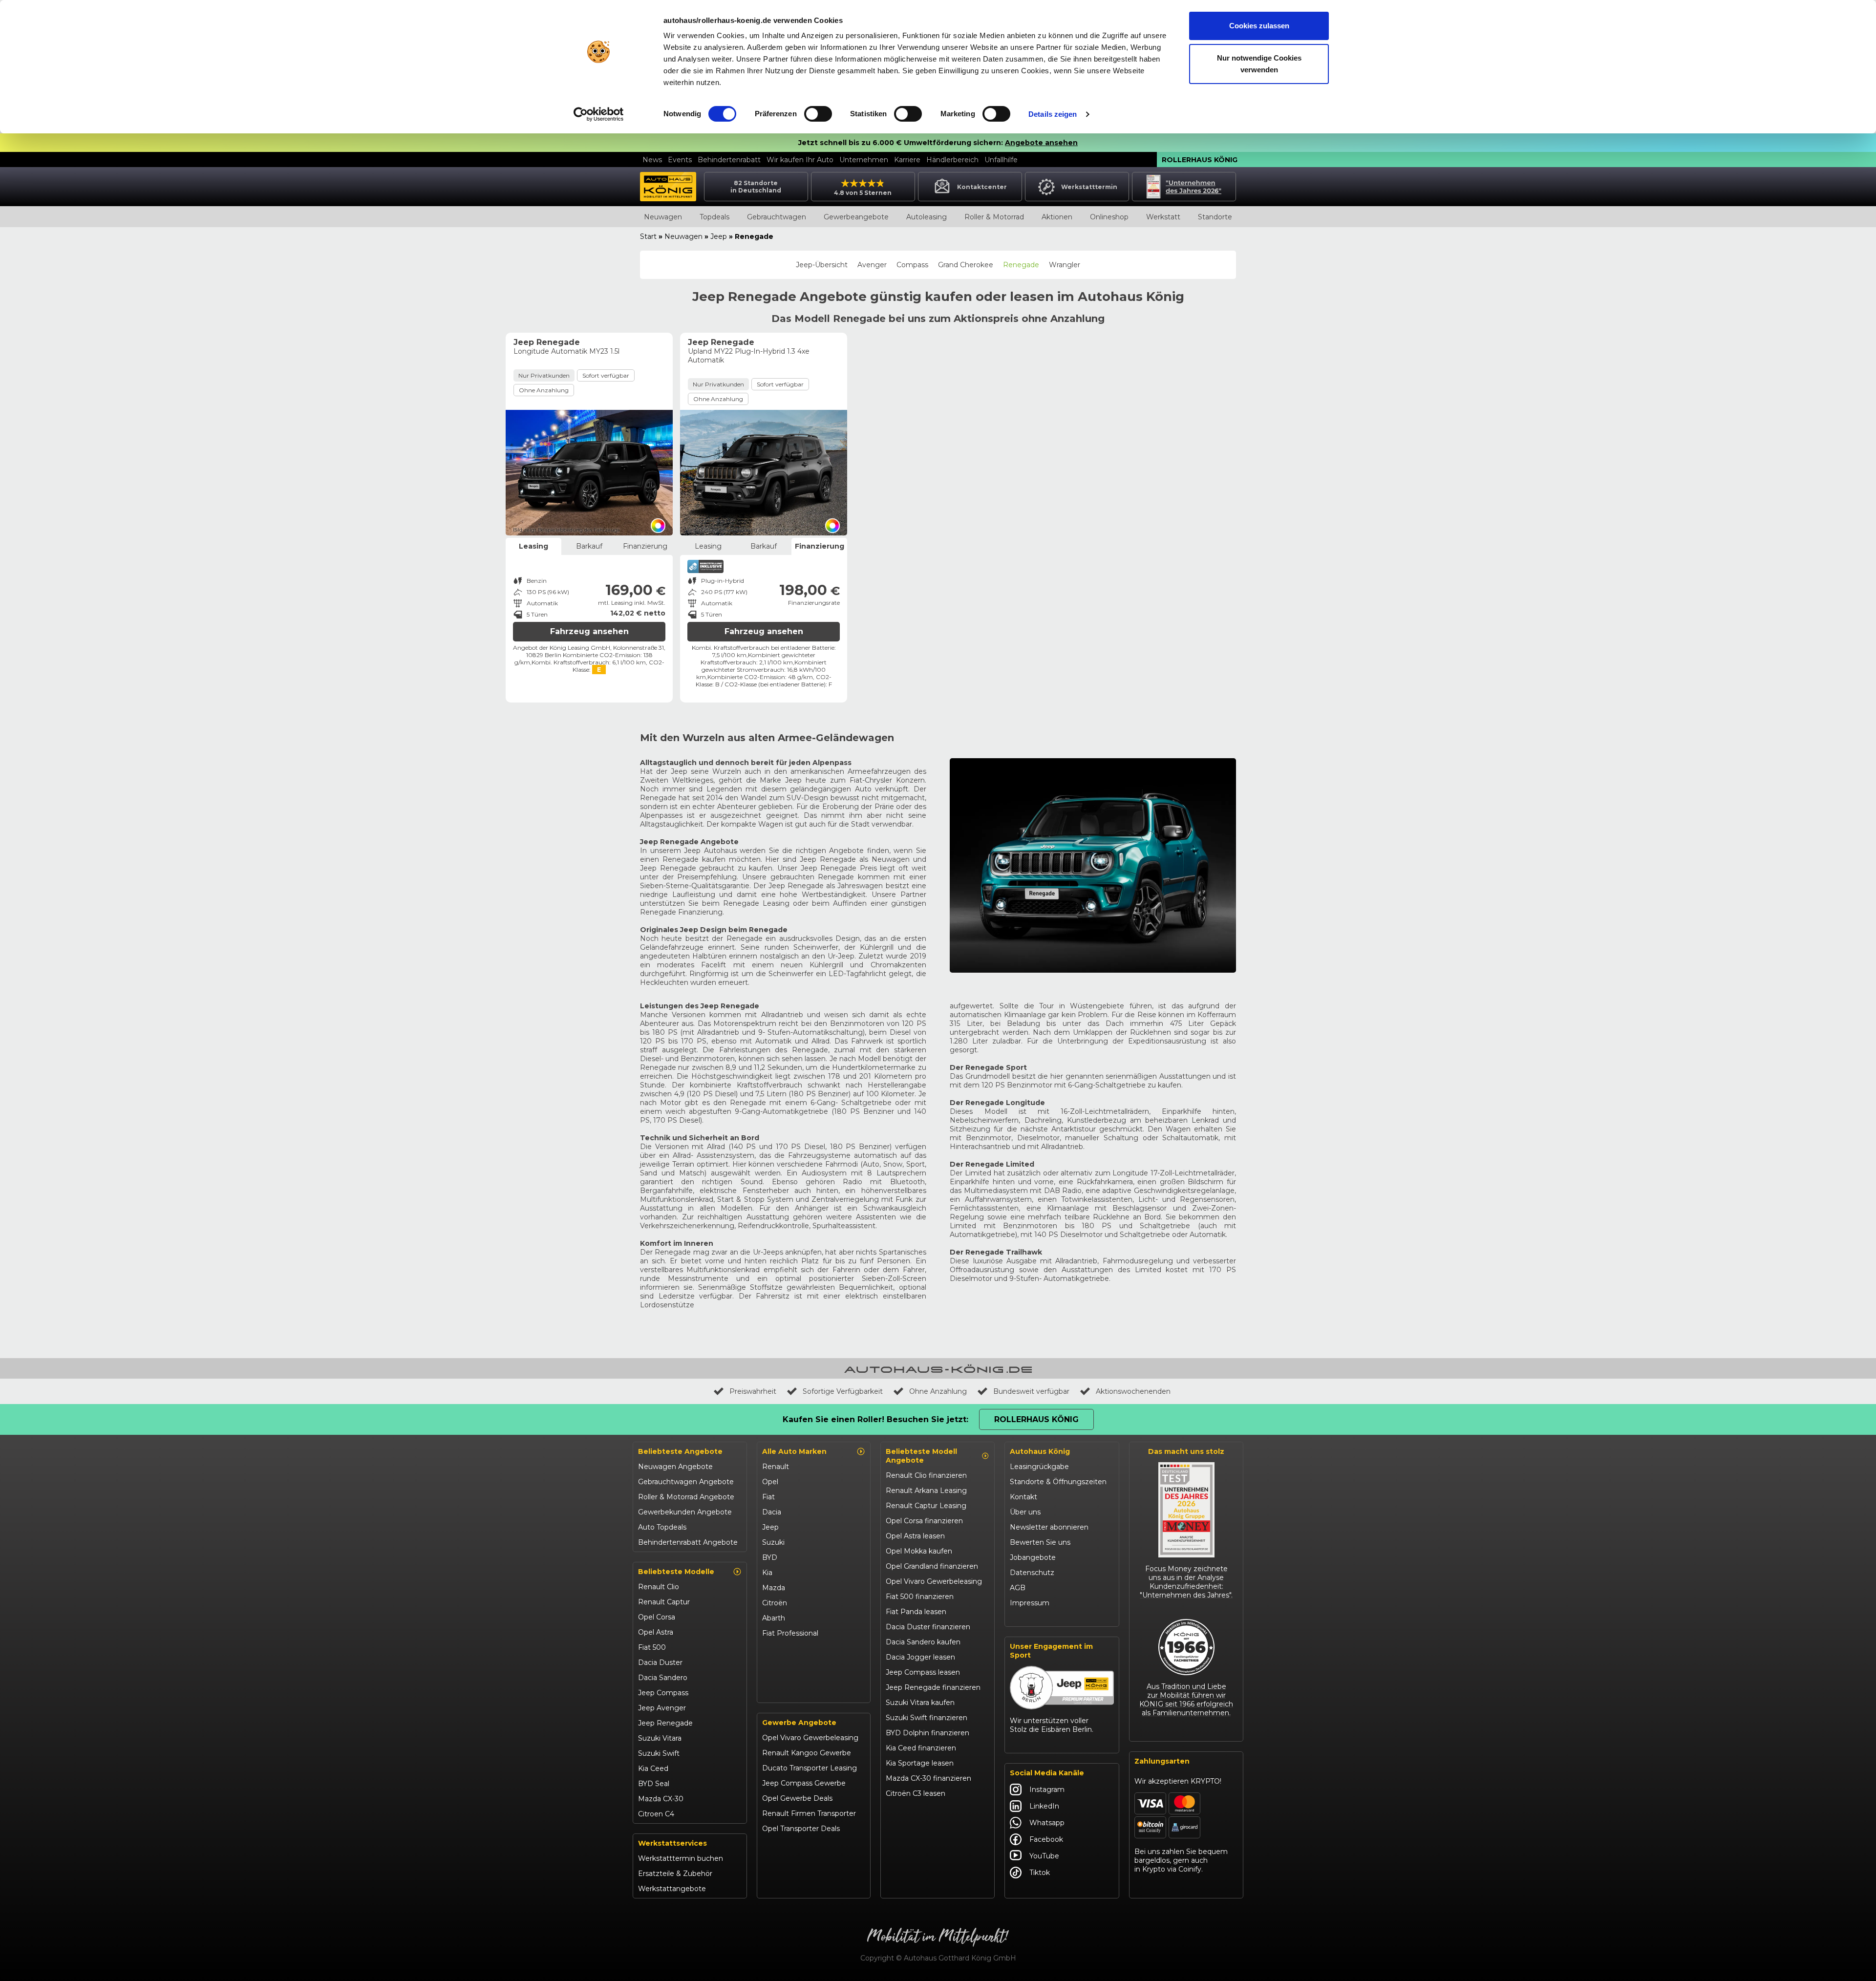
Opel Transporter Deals (801, 1829)
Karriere (907, 160)
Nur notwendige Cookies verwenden (1259, 64)
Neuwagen (663, 217)
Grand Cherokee (966, 265)
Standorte (1215, 217)
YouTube (1044, 1856)
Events (680, 160)
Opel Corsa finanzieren (924, 1521)
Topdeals (714, 217)
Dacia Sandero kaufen (923, 1642)
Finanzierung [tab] (645, 546)
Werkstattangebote (672, 1889)
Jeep (719, 236)
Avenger (872, 265)
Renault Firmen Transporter (809, 1813)
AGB (1018, 1588)
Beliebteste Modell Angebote (921, 1456)
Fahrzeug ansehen (589, 631)
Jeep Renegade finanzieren (933, 1687)
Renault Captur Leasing (926, 1506)
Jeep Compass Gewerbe (804, 1783)
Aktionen (1057, 217)
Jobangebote (1033, 1557)
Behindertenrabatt (729, 160)
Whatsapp (1047, 1823)
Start (648, 236)
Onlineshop (1109, 217)
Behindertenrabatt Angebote (688, 1542)
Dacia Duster (660, 1662)
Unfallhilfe (1001, 160)
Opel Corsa (657, 1617)
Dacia (772, 1512)
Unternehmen (864, 160)
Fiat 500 (652, 1647)
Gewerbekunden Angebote (685, 1512)
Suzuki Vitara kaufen (920, 1703)
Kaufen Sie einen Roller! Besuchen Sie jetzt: (875, 1419)
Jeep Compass (663, 1693)
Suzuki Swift (659, 1753)
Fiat (768, 1497)
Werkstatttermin (1089, 187)
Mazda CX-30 (661, 1799)
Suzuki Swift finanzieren (927, 1718)
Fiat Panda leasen (916, 1612)
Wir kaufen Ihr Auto (800, 160)
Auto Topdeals (662, 1527)
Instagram (1047, 1789)
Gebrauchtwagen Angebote (686, 1482)
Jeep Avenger (662, 1708)
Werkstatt (1163, 217)
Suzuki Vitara (660, 1738)
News (652, 160)
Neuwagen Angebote (675, 1467)
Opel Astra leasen (915, 1536)
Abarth (774, 1618)
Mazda (774, 1588)
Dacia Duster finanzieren (928, 1627)
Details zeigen (1053, 114)
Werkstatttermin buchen (681, 1858)
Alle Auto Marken (794, 1451)
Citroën (775, 1603)
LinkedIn (1044, 1806)
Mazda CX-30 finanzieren (928, 1778)
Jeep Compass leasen (923, 1672)
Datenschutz (1032, 1573)
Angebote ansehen (1041, 143)
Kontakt (1023, 1497)
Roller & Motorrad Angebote (686, 1497)
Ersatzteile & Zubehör (675, 1874)
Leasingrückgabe (1039, 1467)
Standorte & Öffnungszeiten (1058, 1482)
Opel (770, 1482)
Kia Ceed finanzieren (921, 1748)
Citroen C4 (656, 1814)
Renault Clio (659, 1587)
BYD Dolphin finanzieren (927, 1733)
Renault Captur (664, 1602)
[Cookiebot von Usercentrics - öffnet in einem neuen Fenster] (599, 114)
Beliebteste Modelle (676, 1572)
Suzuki (773, 1542)
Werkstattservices (672, 1843)
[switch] (818, 114)
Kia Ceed (653, 1768)
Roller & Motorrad (994, 217)
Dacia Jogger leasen (920, 1657)
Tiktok (1040, 1873)
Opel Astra (656, 1632)
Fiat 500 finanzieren (920, 1597)
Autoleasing (927, 217)
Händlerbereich (952, 160)
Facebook (1046, 1839)
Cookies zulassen (1259, 26)
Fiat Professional (790, 1633)
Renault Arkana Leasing (926, 1491)
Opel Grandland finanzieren (932, 1566)
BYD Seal (654, 1784)
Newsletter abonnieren (1049, 1527)
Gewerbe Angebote (799, 1723)
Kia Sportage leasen (920, 1763)
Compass (912, 265)
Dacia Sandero (663, 1678)
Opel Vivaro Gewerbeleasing (810, 1738)
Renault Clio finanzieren (926, 1475)
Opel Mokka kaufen (919, 1551)
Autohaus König (1040, 1451)
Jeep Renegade (665, 1723)
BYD (770, 1557)
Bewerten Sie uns (1040, 1542)
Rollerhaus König (1200, 160)
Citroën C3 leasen (916, 1793)
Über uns (1025, 1512)
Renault (776, 1467)
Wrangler (1065, 265)
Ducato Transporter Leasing (810, 1768)
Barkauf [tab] (589, 546)
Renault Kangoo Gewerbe (807, 1753)
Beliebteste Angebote (680, 1451)
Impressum (1030, 1603)
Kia (767, 1573)
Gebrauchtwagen (777, 217)
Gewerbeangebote (856, 217)
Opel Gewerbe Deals (797, 1798)
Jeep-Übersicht (822, 265)
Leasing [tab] (533, 546)
